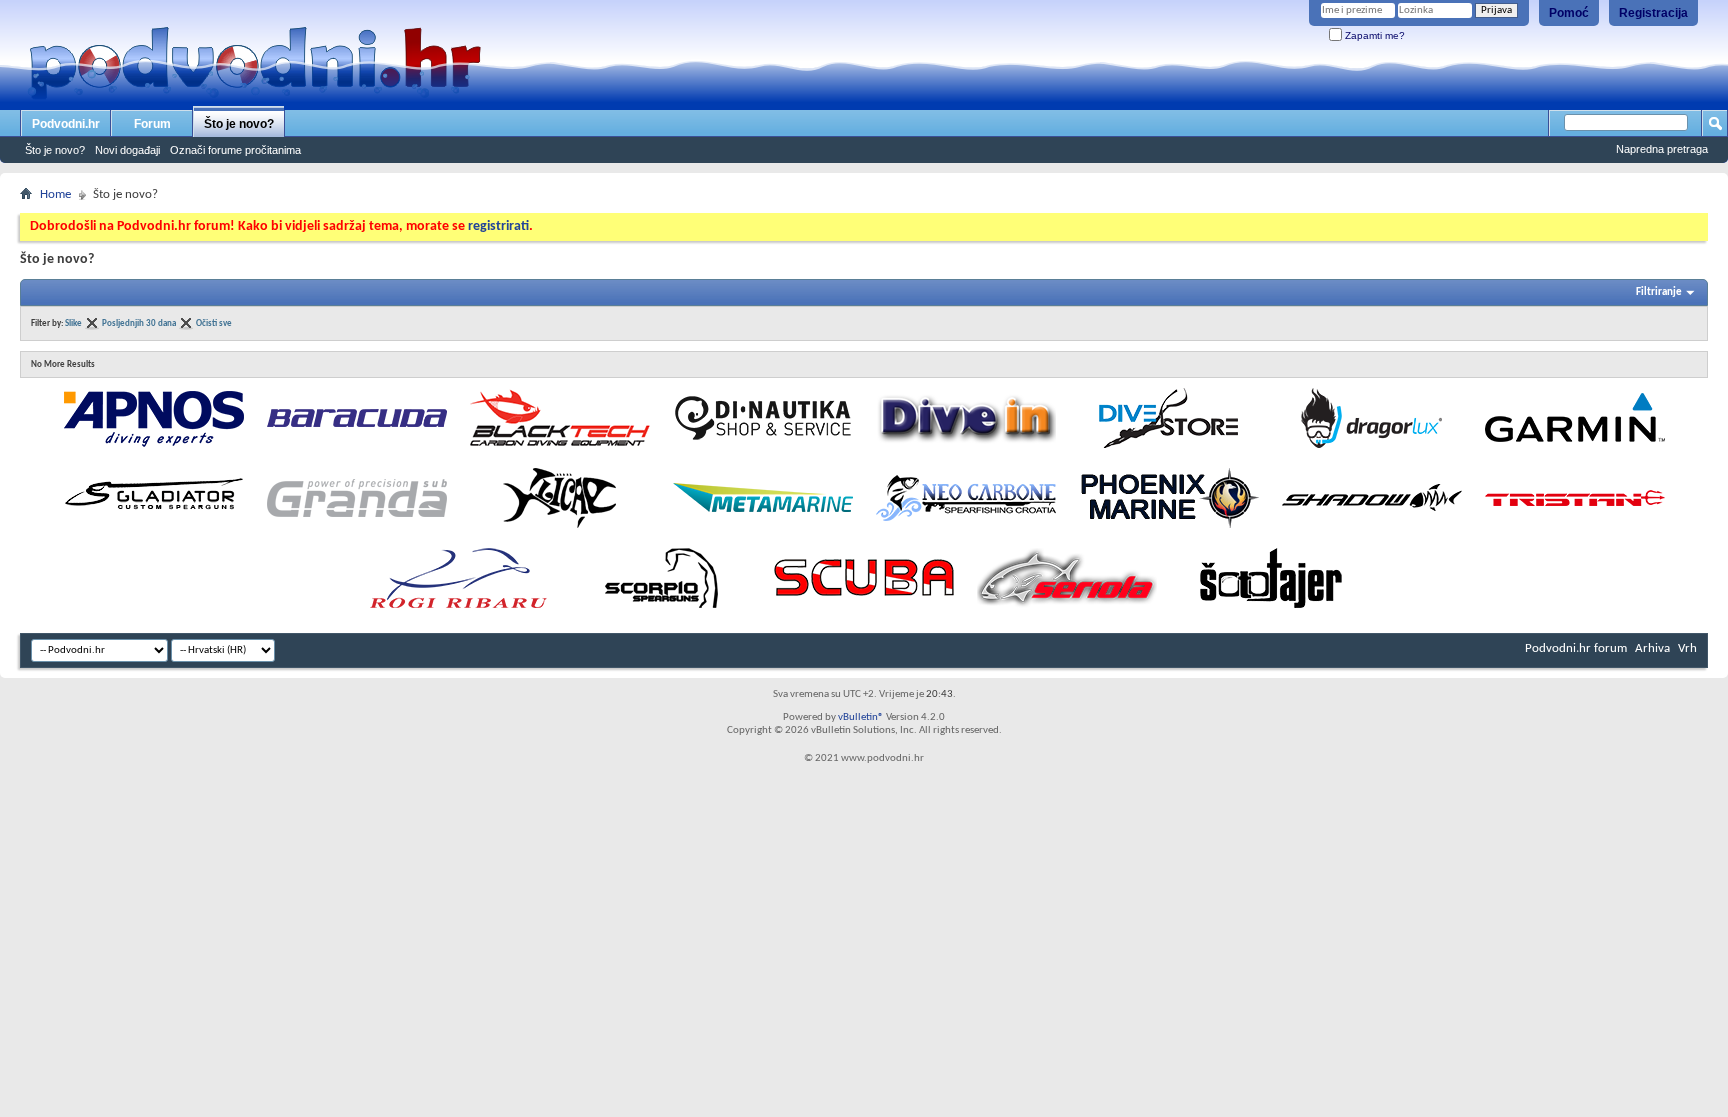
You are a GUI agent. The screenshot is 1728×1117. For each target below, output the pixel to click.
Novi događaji (127, 150)
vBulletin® (861, 717)
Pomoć (1569, 13)
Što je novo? (239, 124)
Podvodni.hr (66, 124)
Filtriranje (1659, 292)
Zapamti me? (1373, 35)
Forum (152, 124)
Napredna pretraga (1662, 149)
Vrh (1687, 648)
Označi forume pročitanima (235, 150)
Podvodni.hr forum (1576, 648)
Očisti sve (214, 323)
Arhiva (1652, 648)
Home (55, 194)
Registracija (1653, 13)
